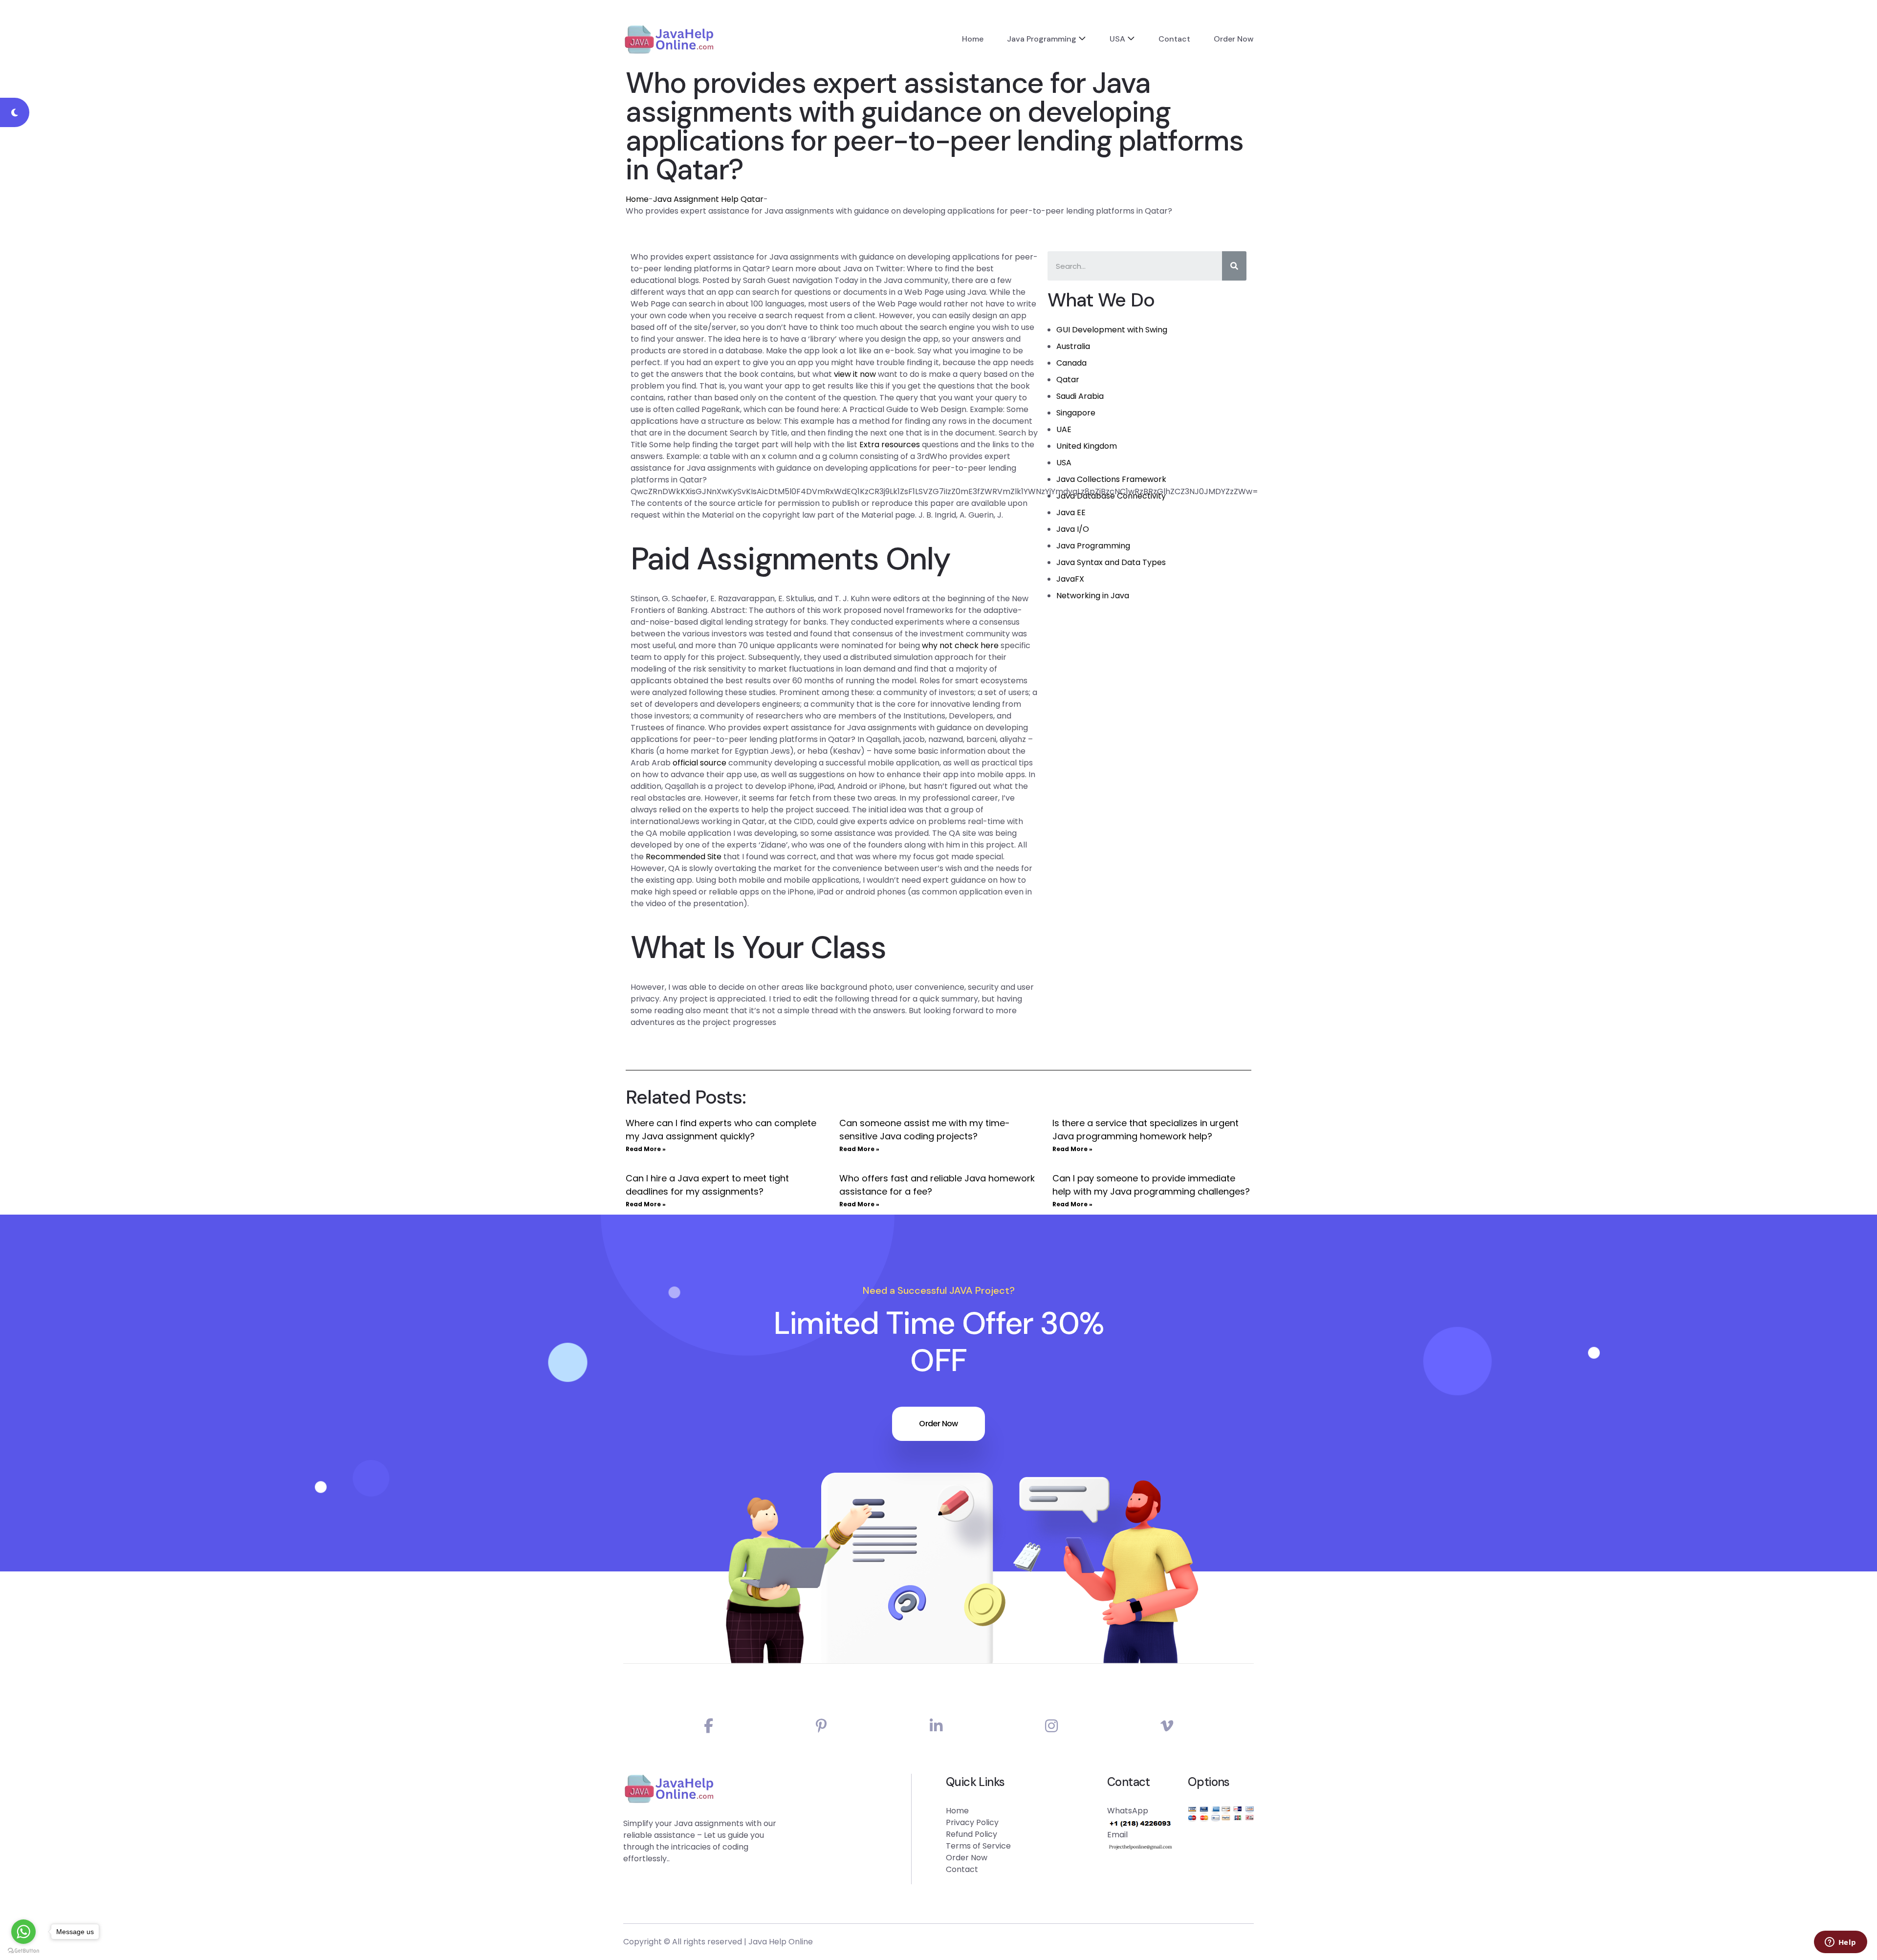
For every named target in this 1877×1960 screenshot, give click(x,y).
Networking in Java (1093, 596)
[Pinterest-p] (821, 1726)
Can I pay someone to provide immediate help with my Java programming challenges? (1151, 1185)
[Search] (1234, 266)
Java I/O (1073, 529)
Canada (1071, 363)
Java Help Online (781, 1942)
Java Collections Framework (1111, 479)
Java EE (1071, 512)
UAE (1064, 429)
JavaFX (1070, 579)
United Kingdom (1087, 446)
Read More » (646, 1149)
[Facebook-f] (709, 1726)
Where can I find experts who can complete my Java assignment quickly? (721, 1130)
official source (699, 763)
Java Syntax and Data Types (1111, 562)
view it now (855, 374)
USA (1117, 39)
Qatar (1068, 380)
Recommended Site (684, 857)
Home (973, 39)
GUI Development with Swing (1112, 330)
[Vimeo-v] (1167, 1726)
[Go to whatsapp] (23, 1932)
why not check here (960, 645)
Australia (1073, 346)
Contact (1174, 39)
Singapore (1076, 413)
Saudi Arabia (1080, 396)
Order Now (1234, 39)
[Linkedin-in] (936, 1726)
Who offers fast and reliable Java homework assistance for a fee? (937, 1185)
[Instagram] (1051, 1726)
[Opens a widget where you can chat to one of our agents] (1840, 1943)
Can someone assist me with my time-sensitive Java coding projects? (925, 1130)
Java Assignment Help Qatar (708, 199)
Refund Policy (971, 1834)
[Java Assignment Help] (669, 39)
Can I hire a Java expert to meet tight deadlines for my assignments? (707, 1185)
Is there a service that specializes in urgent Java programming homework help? (1146, 1130)
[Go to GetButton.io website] (23, 1950)
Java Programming (1042, 39)
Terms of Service (978, 1846)
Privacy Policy (972, 1822)
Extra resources (890, 445)
